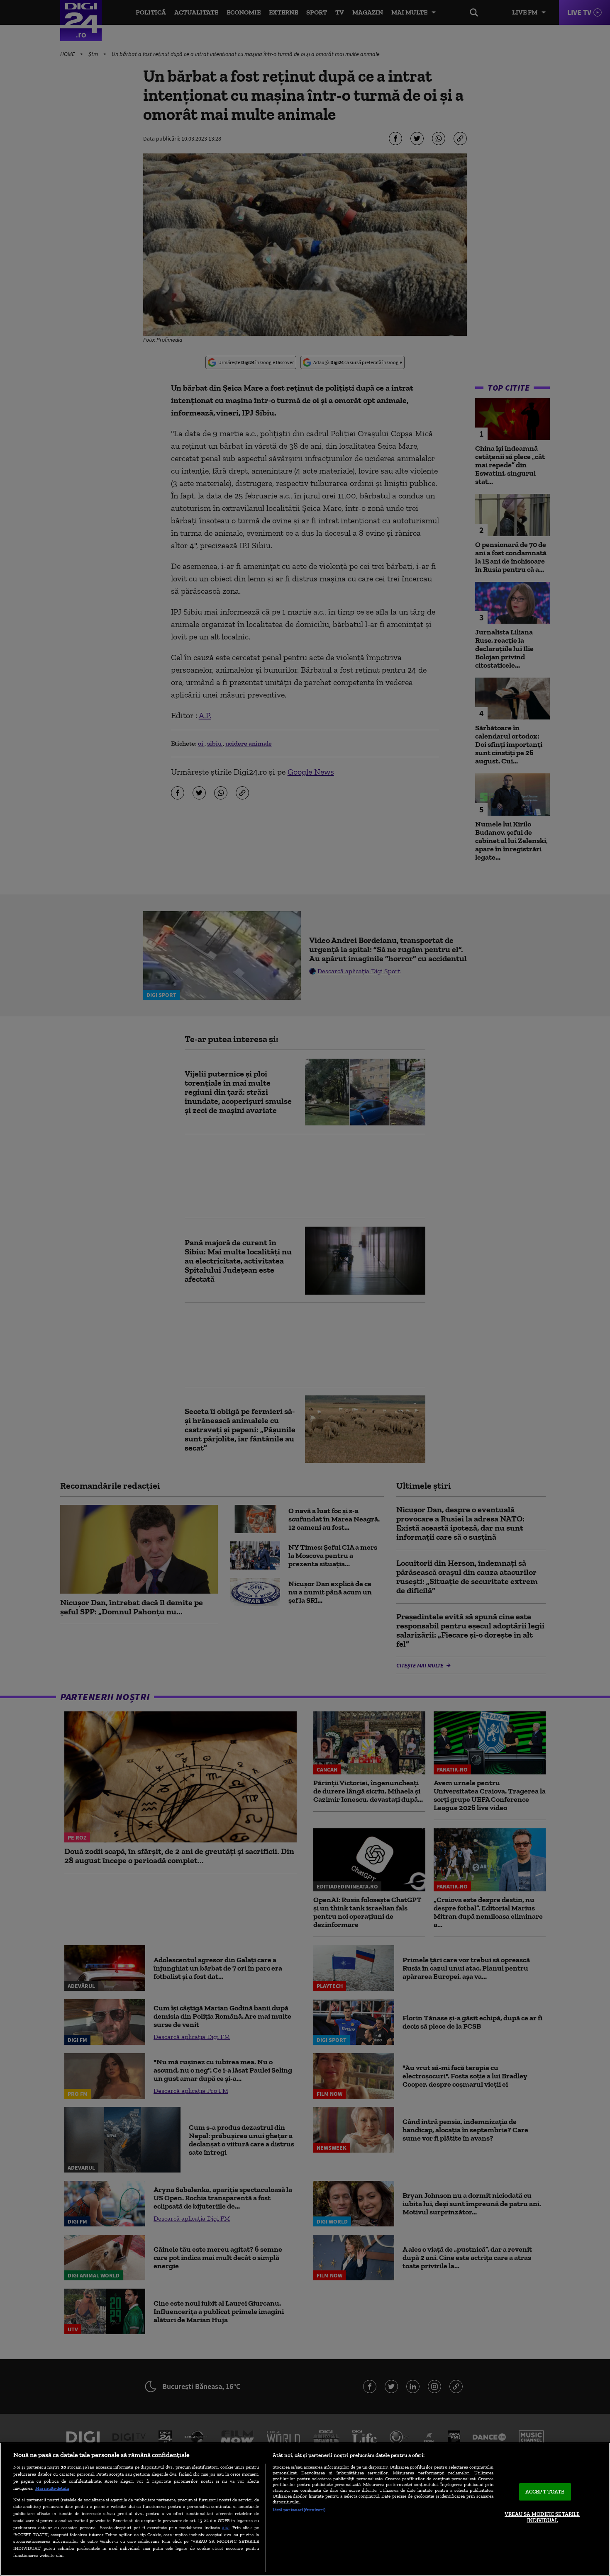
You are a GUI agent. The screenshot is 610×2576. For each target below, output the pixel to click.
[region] (305, 2509)
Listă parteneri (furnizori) (299, 2510)
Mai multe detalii (52, 2488)
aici (226, 2527)
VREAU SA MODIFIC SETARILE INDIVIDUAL (542, 2517)
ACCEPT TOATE (545, 2492)
